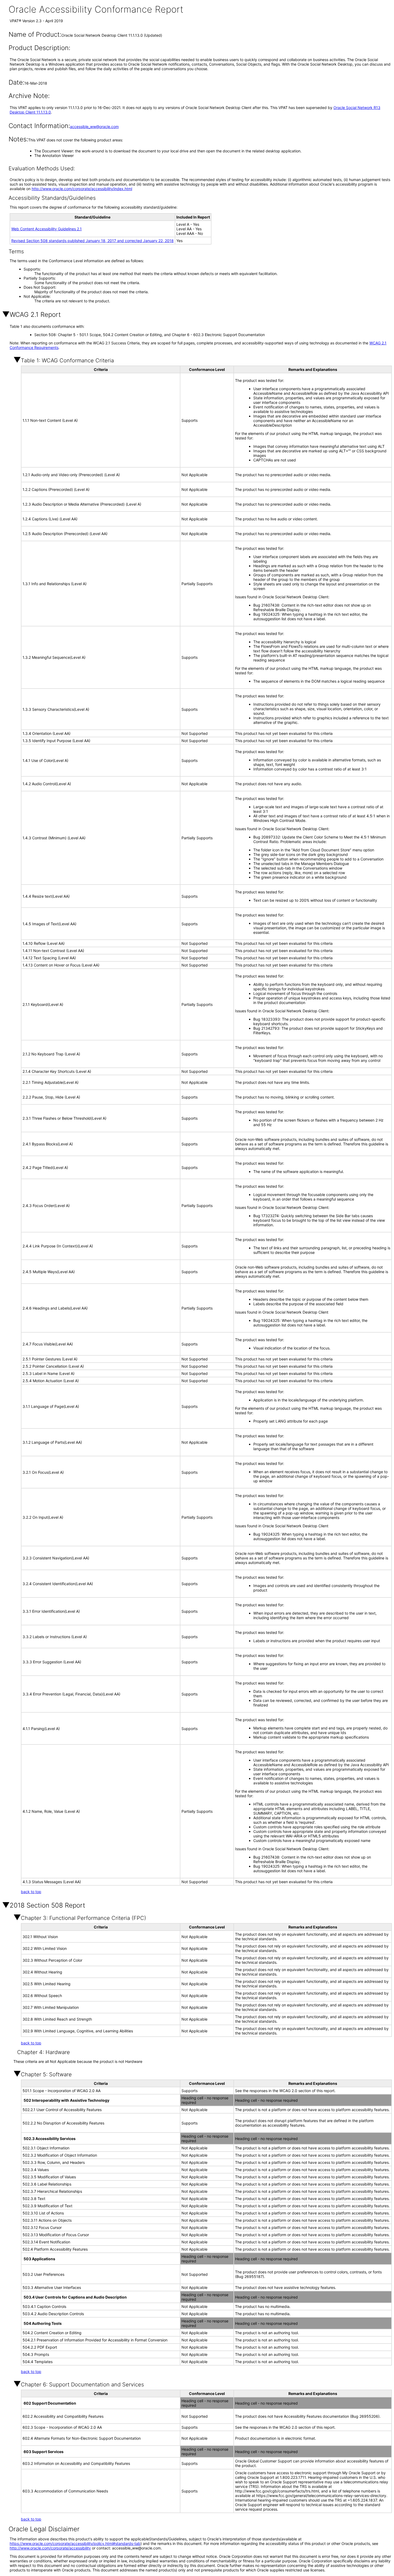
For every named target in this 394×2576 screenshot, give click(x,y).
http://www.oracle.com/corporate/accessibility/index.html (82, 189)
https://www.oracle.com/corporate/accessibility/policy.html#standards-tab (75, 2543)
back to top (31, 1892)
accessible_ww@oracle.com (94, 127)
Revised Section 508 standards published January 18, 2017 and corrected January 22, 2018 (92, 241)
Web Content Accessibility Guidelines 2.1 (47, 229)
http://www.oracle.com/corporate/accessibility (50, 2548)
